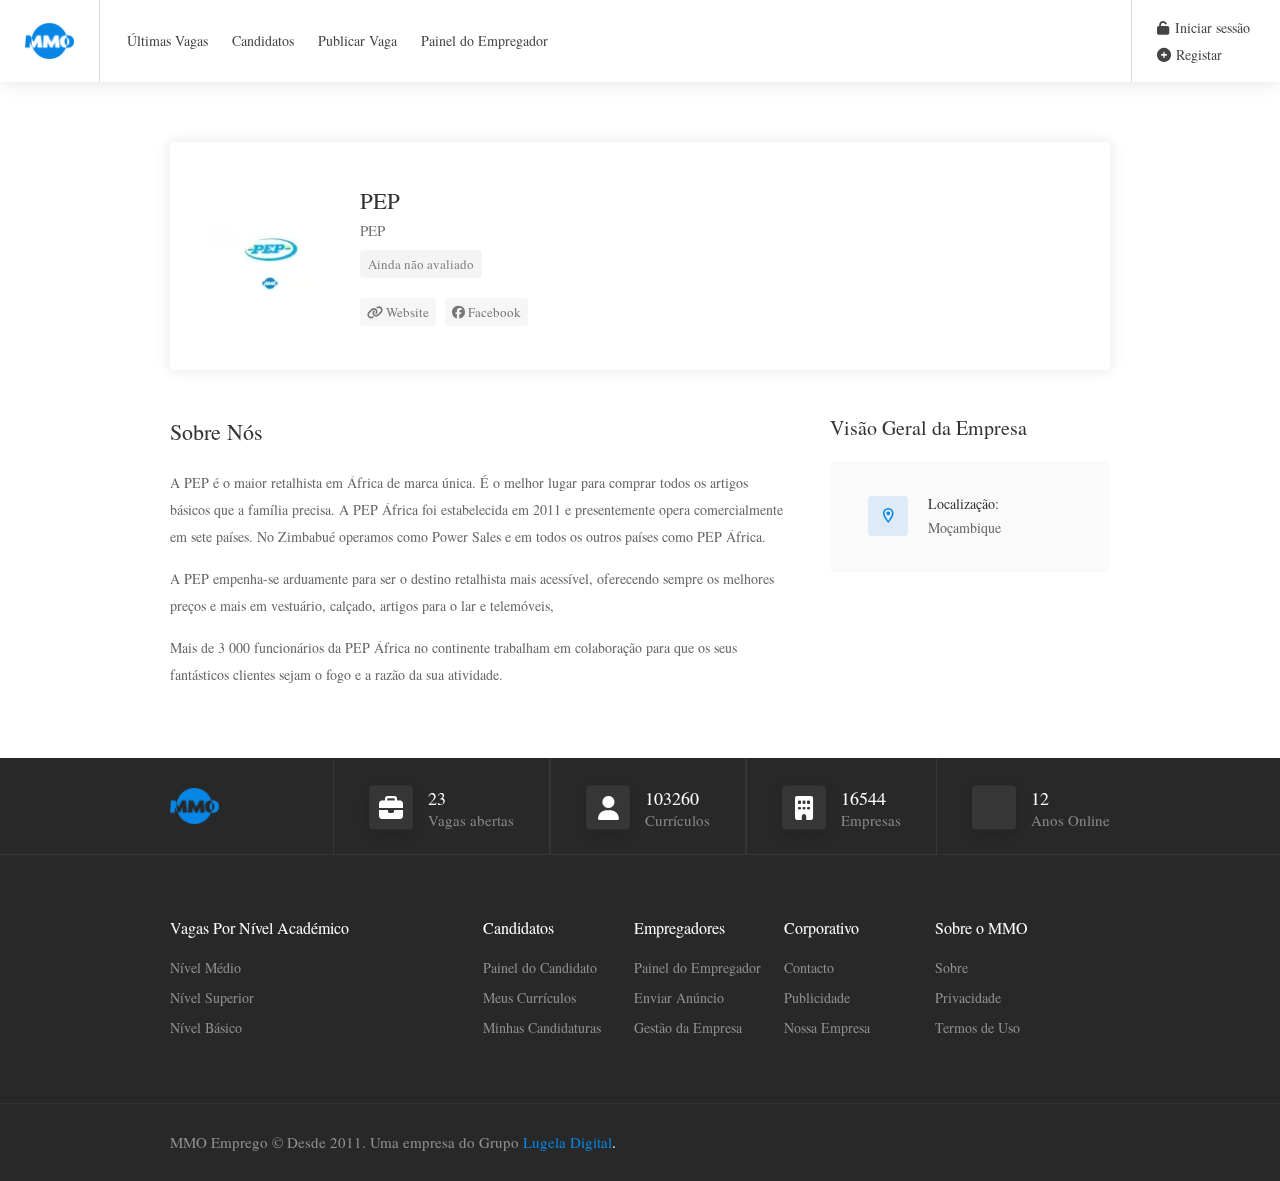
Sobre (951, 967)
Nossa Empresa (827, 1027)
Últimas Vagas (167, 40)
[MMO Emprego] (49, 29)
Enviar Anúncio (679, 997)
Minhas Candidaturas (542, 1027)
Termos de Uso (977, 1027)
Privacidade (968, 997)
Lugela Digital (567, 1142)
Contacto (809, 967)
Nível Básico (206, 1027)
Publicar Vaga (357, 40)
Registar (1197, 54)
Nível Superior (212, 997)
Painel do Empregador (484, 40)
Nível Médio (205, 967)
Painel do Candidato (540, 967)
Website (406, 312)
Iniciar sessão (1210, 27)
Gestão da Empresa (688, 1027)
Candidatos (263, 40)
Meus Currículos (529, 997)
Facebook (493, 312)
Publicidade (817, 997)
